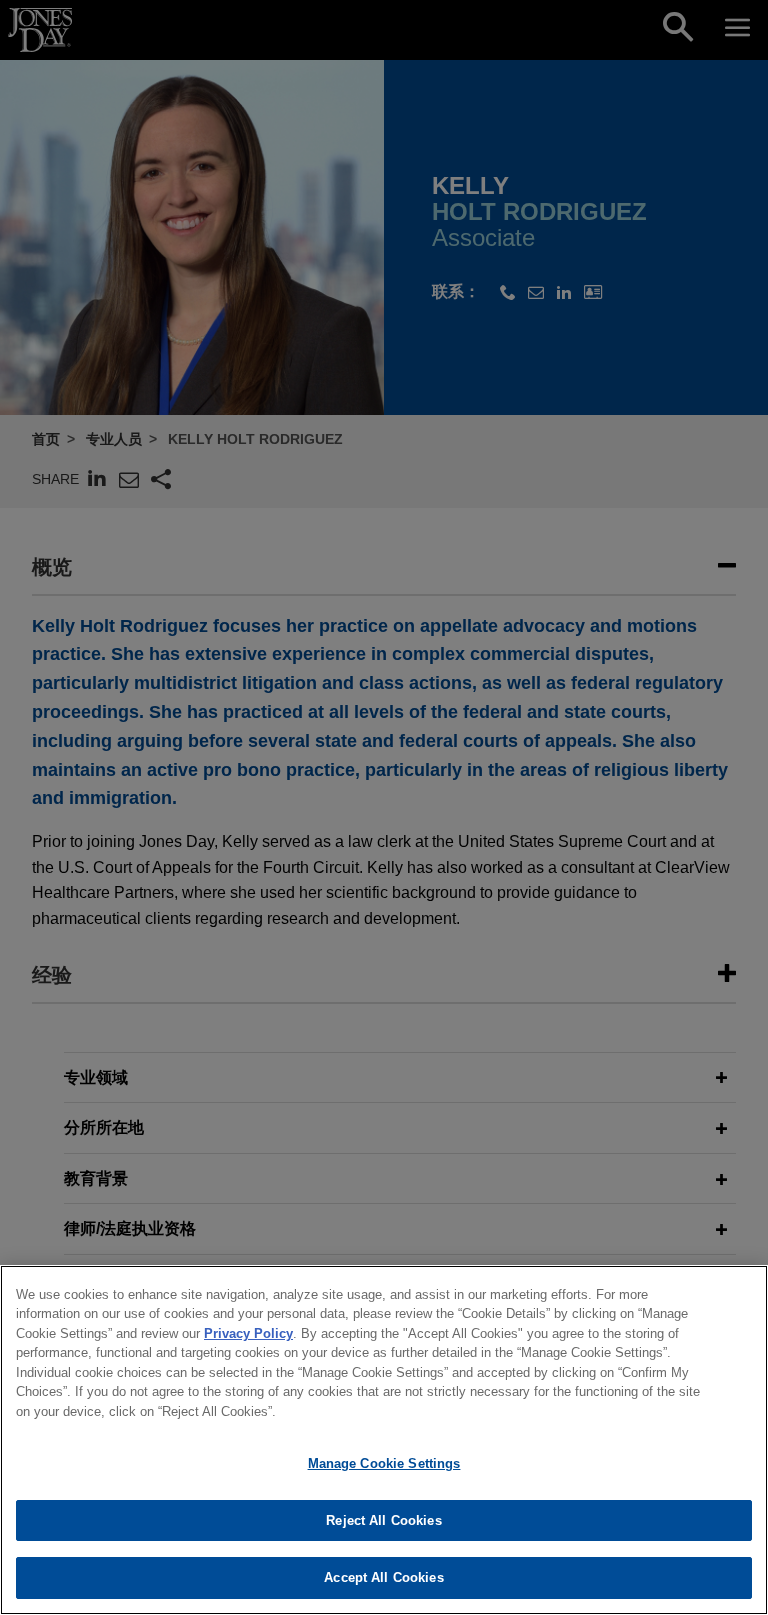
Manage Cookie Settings (384, 1463)
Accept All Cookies (383, 1577)
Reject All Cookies (383, 1520)
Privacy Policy (248, 1333)
